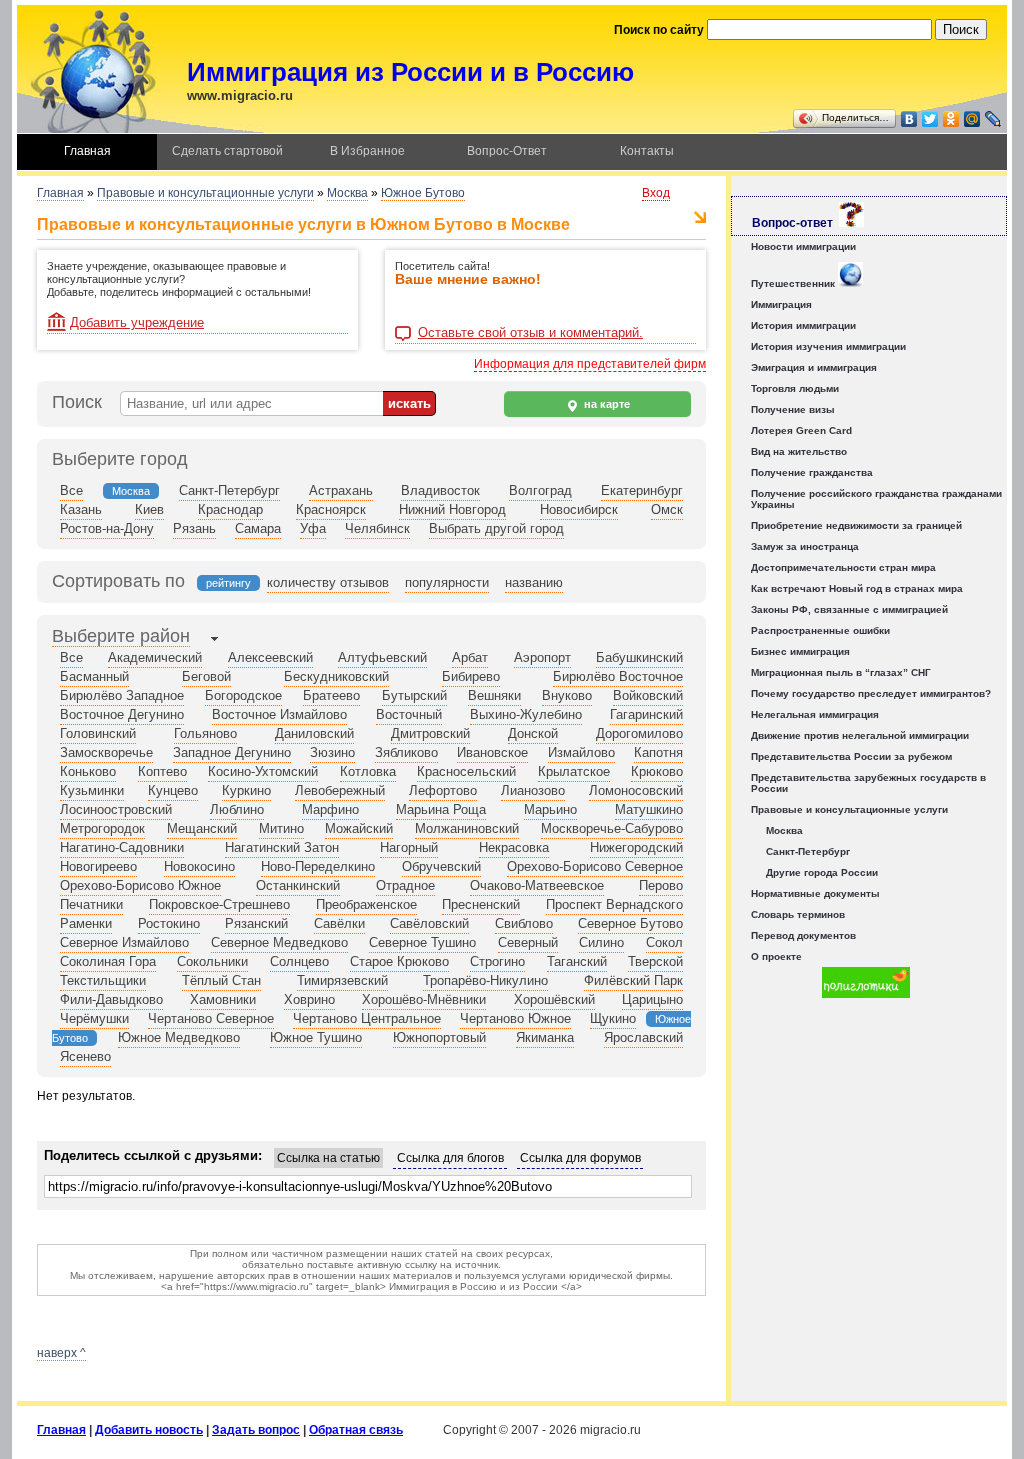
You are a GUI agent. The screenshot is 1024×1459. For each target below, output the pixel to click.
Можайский (359, 828)
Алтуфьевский (382, 657)
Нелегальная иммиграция (815, 714)
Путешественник (794, 283)
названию (534, 582)
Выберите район (121, 636)
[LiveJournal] (993, 119)
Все (71, 490)
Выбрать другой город (496, 528)
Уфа (313, 528)
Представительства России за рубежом (851, 756)
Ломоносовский (636, 790)
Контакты (647, 151)
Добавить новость (149, 1430)
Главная (87, 151)
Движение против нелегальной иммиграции (860, 735)
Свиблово (524, 923)
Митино (281, 828)
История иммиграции (803, 325)
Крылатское (574, 771)
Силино (601, 942)
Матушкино (649, 809)
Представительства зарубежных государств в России (868, 783)
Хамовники (223, 999)
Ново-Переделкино (318, 866)
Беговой (206, 676)
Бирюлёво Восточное (618, 676)
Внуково (567, 695)
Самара (258, 528)
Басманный (94, 676)
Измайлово (581, 752)
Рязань (194, 528)
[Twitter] (930, 119)
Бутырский (414, 695)
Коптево (162, 771)
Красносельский (466, 771)
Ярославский (643, 1037)
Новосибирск (579, 509)
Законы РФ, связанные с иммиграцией (849, 609)
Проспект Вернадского (614, 904)
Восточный (409, 714)
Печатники (91, 904)
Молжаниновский (467, 828)
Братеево (331, 695)
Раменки (86, 923)
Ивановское (492, 752)
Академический (155, 657)
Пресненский (481, 904)
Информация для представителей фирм (590, 364)
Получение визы (793, 409)
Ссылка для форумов (580, 1158)
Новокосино (199, 866)
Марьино (550, 809)
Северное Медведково (279, 942)
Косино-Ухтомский (263, 771)
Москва (347, 193)
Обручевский (441, 866)
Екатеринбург (642, 490)
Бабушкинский (639, 657)
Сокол (664, 942)
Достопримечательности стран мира (843, 567)
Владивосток (440, 490)
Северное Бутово (630, 923)
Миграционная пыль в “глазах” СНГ (841, 672)
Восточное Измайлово (279, 714)
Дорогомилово (639, 733)
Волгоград (540, 490)
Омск (667, 509)
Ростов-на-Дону (107, 528)
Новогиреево (98, 866)
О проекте (776, 956)
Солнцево (299, 961)
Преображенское (366, 904)
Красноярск (331, 509)
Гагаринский (646, 714)
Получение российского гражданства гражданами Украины (876, 499)
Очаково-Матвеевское (537, 885)
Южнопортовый (439, 1037)
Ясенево (85, 1056)
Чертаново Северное (211, 1018)
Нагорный (409, 847)
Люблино (237, 809)
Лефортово (443, 790)
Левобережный (340, 790)
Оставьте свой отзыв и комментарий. (530, 333)
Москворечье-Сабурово (612, 828)
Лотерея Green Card (801, 430)
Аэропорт (542, 657)
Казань (81, 509)
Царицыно (652, 999)
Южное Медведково (179, 1037)
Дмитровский (430, 733)
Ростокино (169, 923)
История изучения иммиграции (828, 346)
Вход (656, 193)
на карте (605, 404)
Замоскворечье (106, 752)
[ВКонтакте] (909, 119)
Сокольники (212, 961)
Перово (661, 885)
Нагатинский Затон (282, 847)
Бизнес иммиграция (800, 651)
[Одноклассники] (951, 119)
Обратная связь (356, 1430)
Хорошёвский (554, 999)
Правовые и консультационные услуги (205, 193)
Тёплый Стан (221, 980)
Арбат (470, 657)
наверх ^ (61, 1353)
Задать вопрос (256, 1430)
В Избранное (367, 151)
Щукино (613, 1018)
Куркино (246, 790)
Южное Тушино (316, 1037)
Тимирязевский (342, 980)
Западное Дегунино (232, 752)
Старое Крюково (399, 961)
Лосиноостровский (116, 809)
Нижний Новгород (452, 509)
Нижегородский (636, 847)
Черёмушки (94, 1018)
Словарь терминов (798, 914)
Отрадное (405, 885)
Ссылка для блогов (450, 1158)
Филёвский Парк (633, 980)
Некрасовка (514, 847)
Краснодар (230, 509)
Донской (533, 733)
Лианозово (533, 790)
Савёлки (339, 923)
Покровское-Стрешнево (219, 904)
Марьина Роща (441, 809)
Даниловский (314, 733)
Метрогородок (102, 828)
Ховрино (309, 999)
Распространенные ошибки (820, 630)
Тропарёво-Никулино (485, 980)
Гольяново (205, 733)
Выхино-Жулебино (526, 714)
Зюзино (332, 752)
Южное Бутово (423, 193)
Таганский (577, 961)
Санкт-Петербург (229, 490)
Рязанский (256, 923)
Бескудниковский (336, 676)
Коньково (88, 771)
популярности (447, 582)
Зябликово (406, 752)
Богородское (243, 695)
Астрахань (341, 490)
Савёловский (429, 923)
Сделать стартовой (227, 151)
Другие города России (822, 872)
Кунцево (173, 790)
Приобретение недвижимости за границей (856, 525)
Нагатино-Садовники (122, 847)
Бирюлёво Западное (122, 695)
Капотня (658, 752)
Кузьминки (92, 790)
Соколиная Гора (108, 961)
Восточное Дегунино (122, 714)
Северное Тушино (422, 942)
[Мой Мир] (972, 119)
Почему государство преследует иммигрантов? (871, 693)
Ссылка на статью (328, 1158)
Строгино (497, 961)
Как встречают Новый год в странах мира (857, 588)
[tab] (121, 638)
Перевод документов (803, 935)
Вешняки (494, 695)
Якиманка (545, 1037)
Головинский (98, 733)
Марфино (330, 809)
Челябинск (377, 528)
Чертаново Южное (515, 1018)
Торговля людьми (795, 388)
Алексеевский (270, 657)
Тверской (655, 961)
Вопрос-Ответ (507, 151)
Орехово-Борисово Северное (595, 866)
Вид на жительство (799, 451)
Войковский (648, 695)
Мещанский (202, 828)
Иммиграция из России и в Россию (410, 72)
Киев (149, 509)
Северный (528, 942)
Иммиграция (781, 304)
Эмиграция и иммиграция (814, 367)
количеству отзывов (328, 582)
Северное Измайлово (124, 942)
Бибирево (471, 676)
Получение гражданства (812, 472)
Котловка (368, 771)
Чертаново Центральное (367, 1018)
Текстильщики (103, 980)
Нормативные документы (815, 893)
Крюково (657, 771)
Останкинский (298, 885)
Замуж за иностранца (805, 546)
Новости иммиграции (803, 246)
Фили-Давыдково (111, 999)
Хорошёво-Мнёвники (424, 999)
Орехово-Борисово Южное (140, 885)
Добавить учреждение (137, 322)
